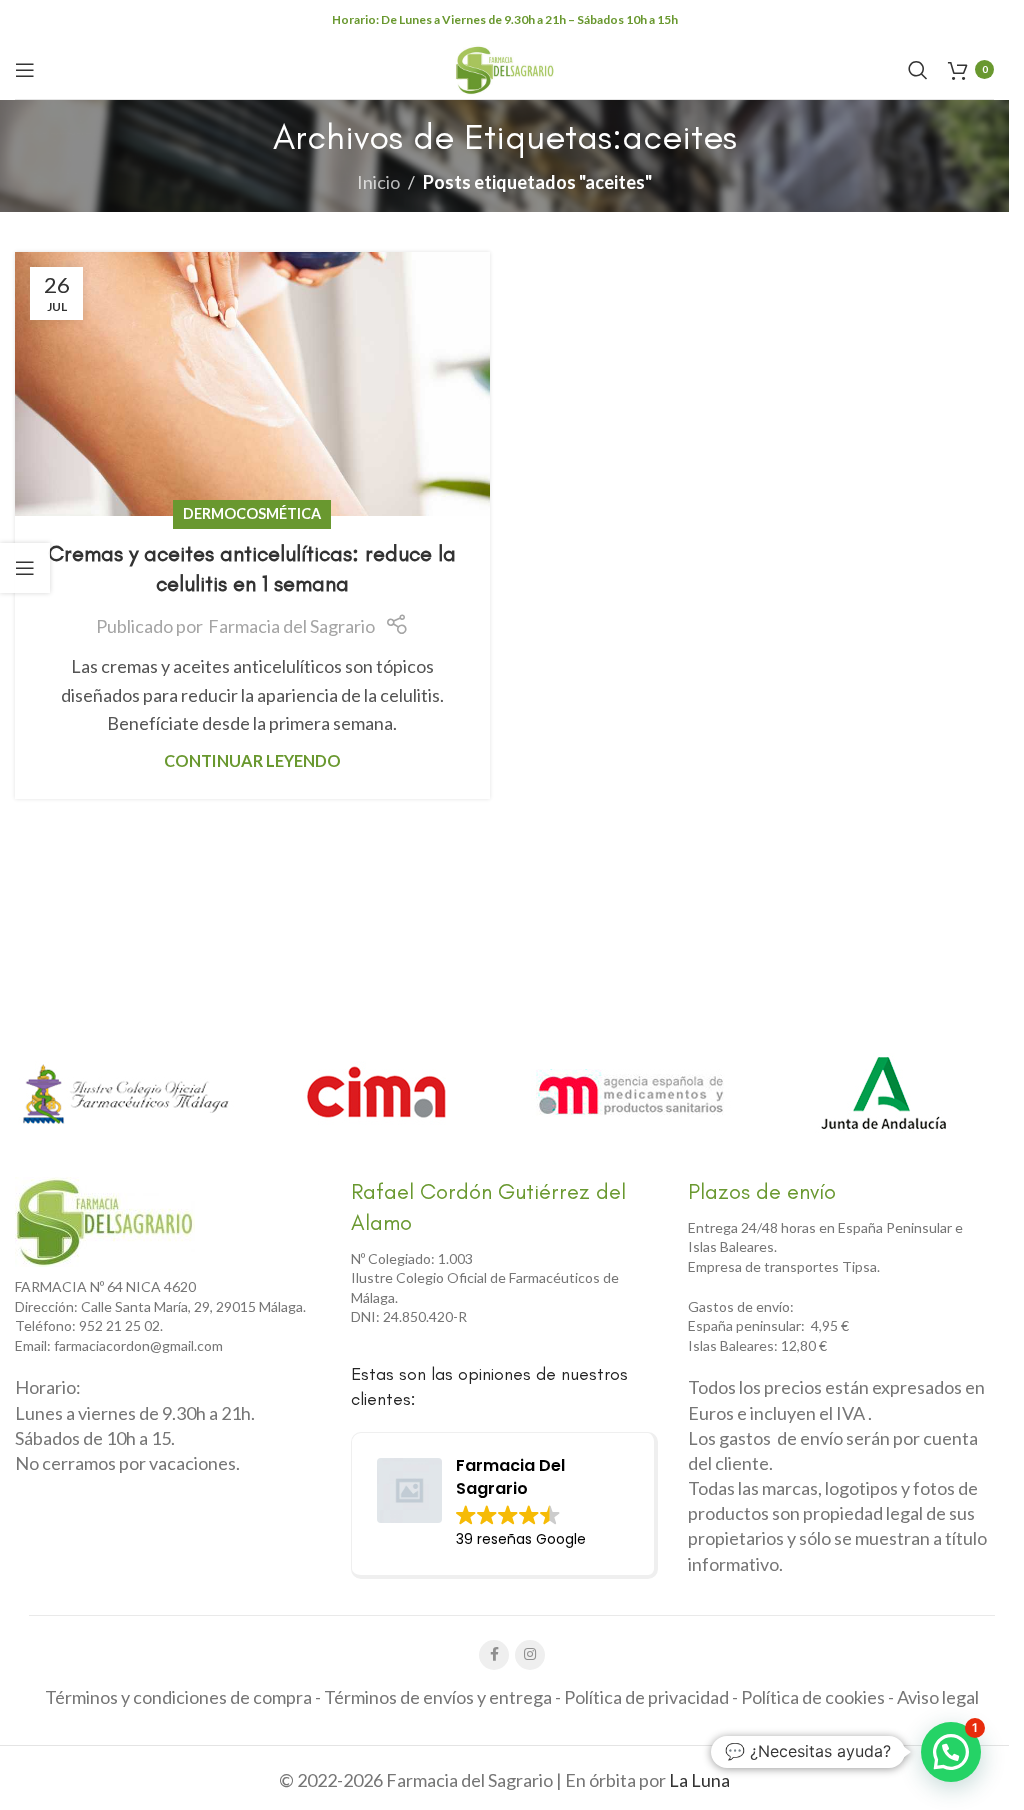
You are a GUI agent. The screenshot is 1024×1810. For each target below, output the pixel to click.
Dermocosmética (252, 513)
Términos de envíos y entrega (438, 1697)
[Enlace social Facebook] (494, 1655)
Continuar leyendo (252, 760)
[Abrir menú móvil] (25, 70)
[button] (951, 1752)
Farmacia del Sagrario (291, 626)
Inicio (378, 182)
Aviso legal (938, 1697)
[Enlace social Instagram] (530, 1655)
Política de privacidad (646, 1697)
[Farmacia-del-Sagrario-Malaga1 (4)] (105, 1222)
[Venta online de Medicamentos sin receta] (631, 1093)
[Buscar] (918, 70)
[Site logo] (505, 67)
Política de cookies (813, 1697)
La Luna (699, 1780)
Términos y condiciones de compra (178, 1697)
